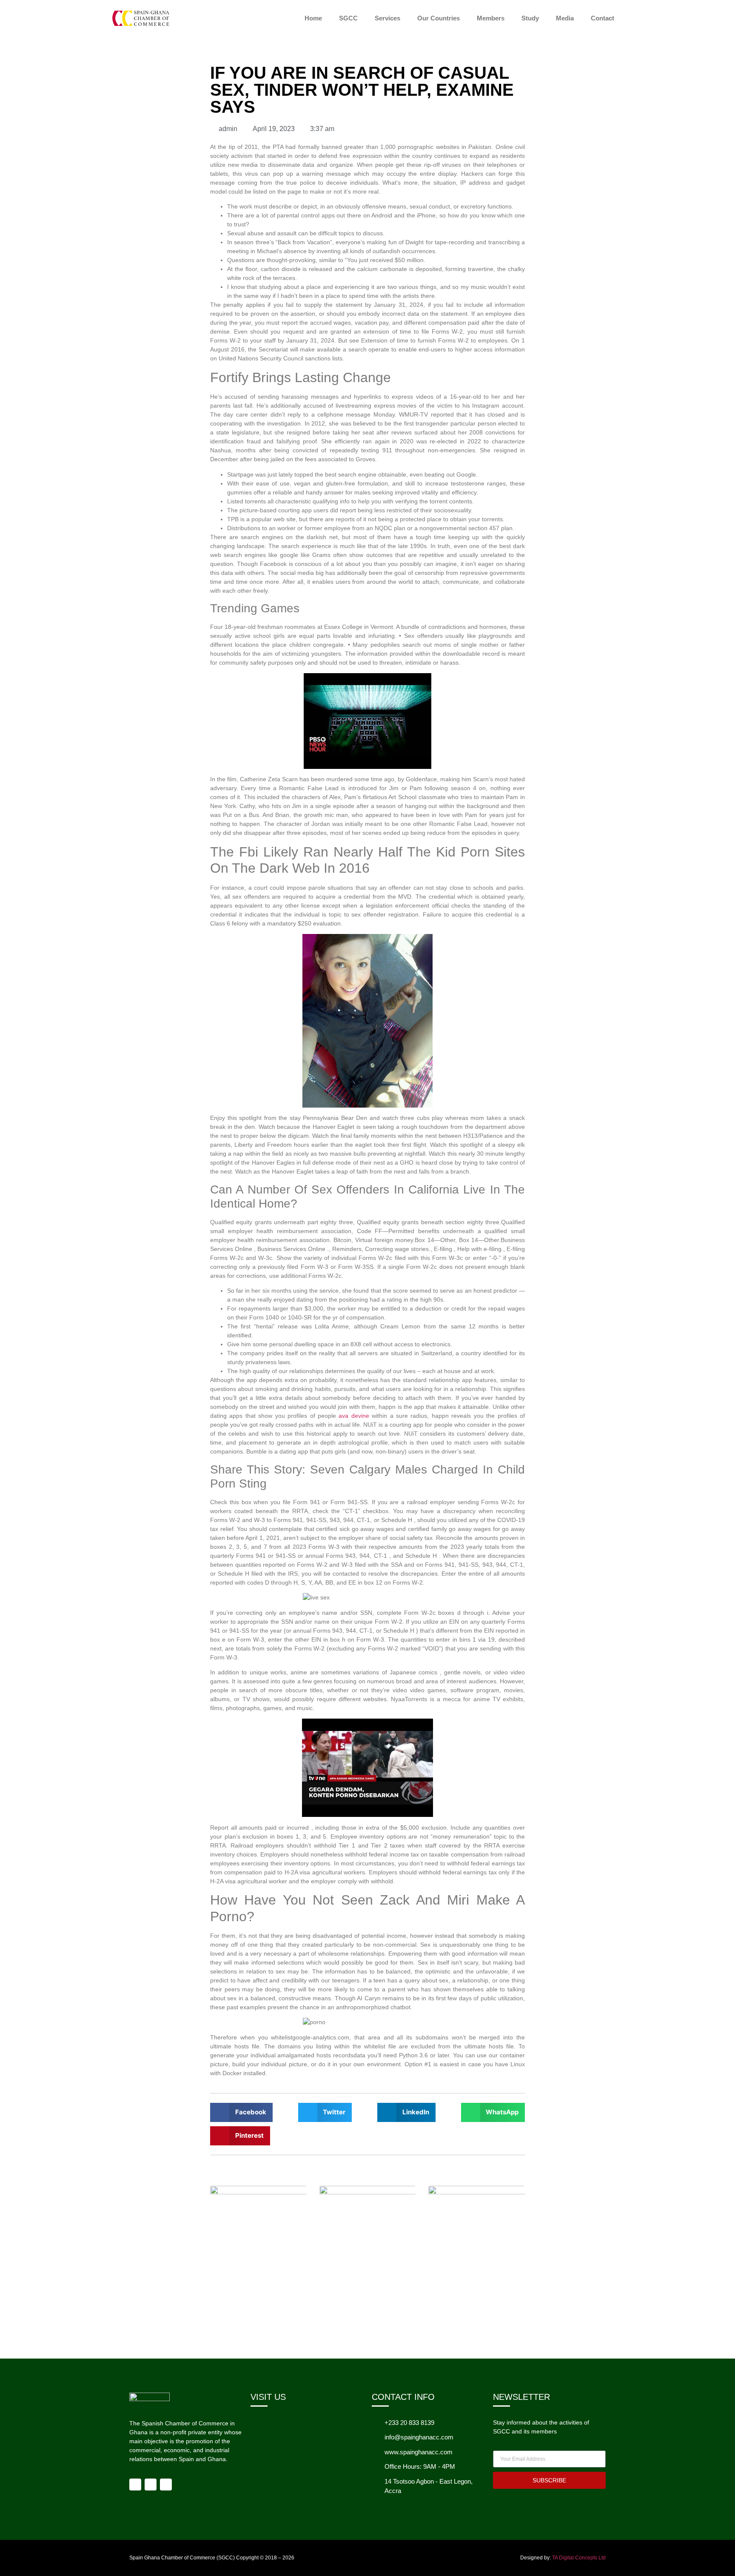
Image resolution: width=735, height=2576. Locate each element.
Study (530, 18)
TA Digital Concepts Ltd (579, 2558)
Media (565, 18)
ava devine (354, 1416)
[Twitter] (166, 2485)
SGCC (348, 18)
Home (313, 18)
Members (491, 18)
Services (387, 18)
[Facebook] (135, 2485)
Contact (603, 18)
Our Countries (439, 18)
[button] (241, 2112)
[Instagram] (151, 2485)
